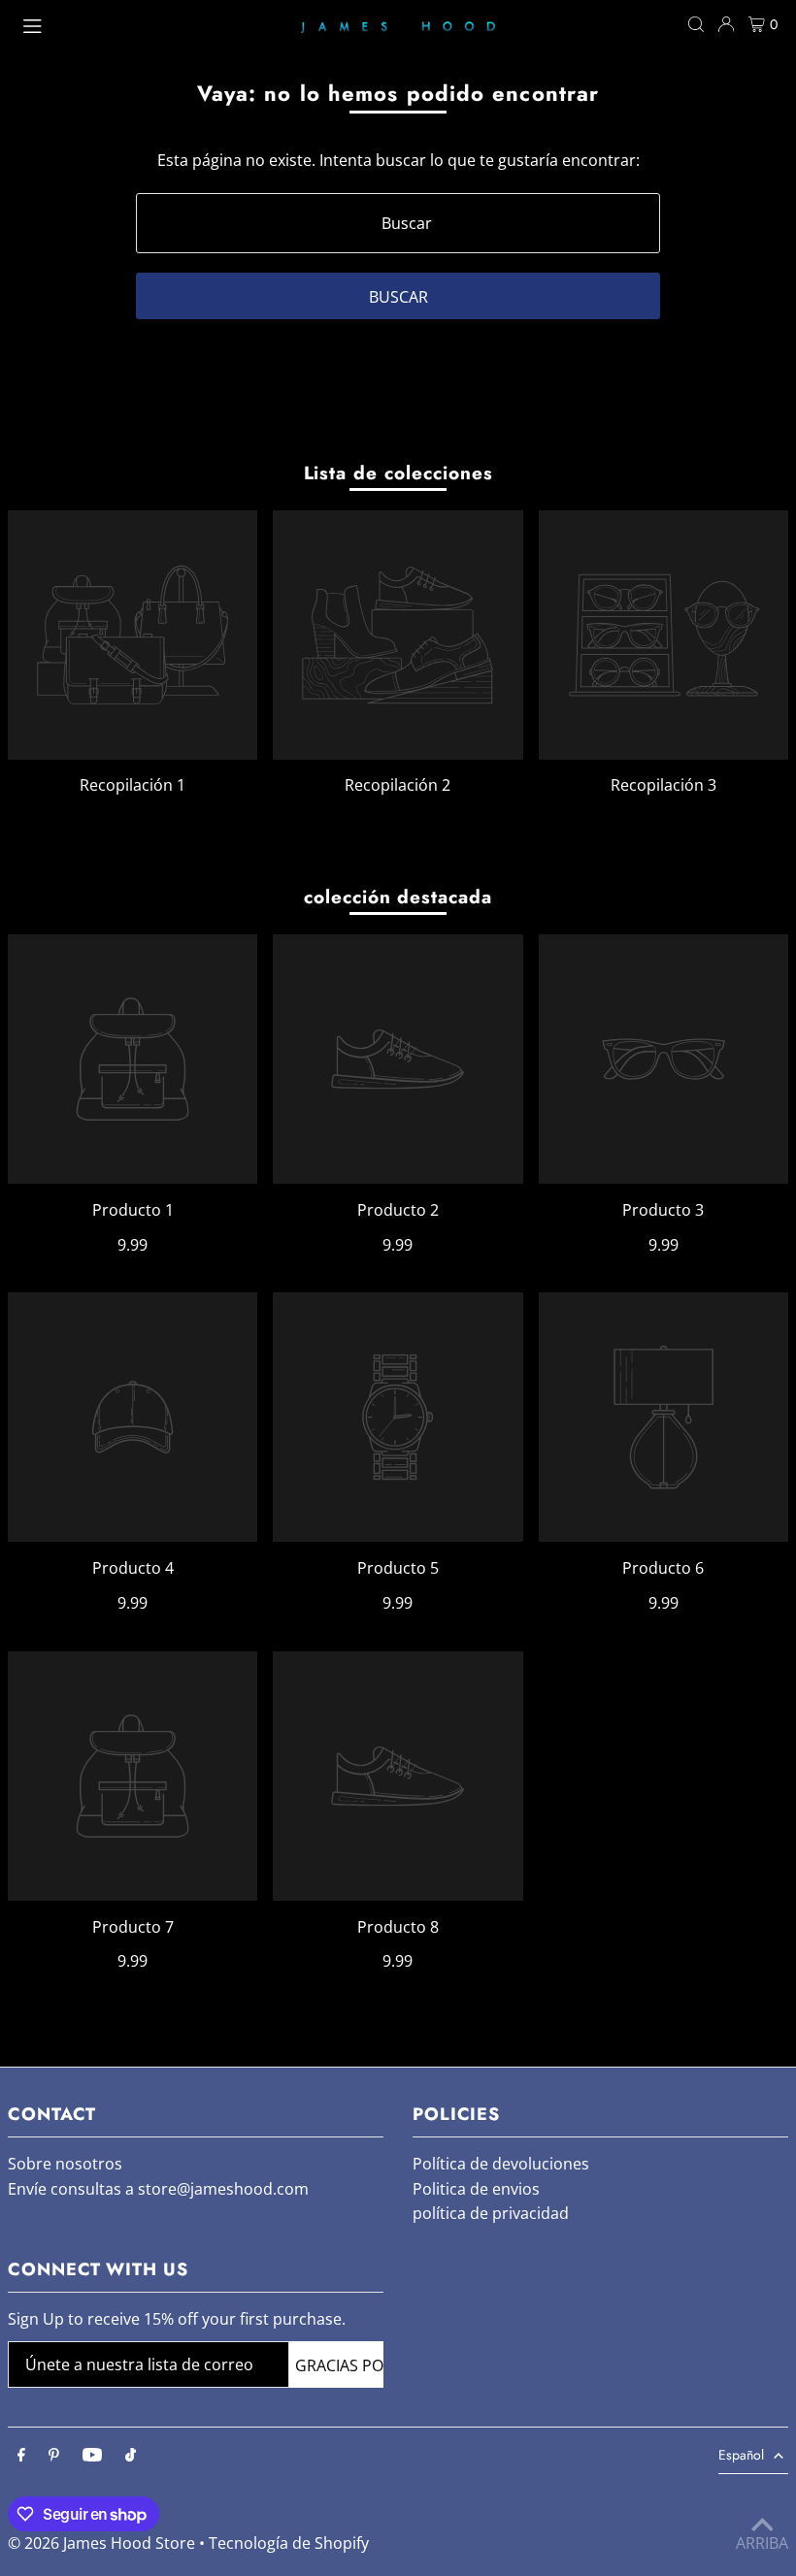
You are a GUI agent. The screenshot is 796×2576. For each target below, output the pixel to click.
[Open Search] (696, 24)
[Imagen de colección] (133, 635)
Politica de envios (476, 2189)
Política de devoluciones (501, 2164)
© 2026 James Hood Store (101, 2543)
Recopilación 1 (133, 785)
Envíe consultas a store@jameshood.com (158, 2189)
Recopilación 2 (398, 785)
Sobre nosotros (65, 2164)
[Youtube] (92, 2456)
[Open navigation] (151, 23)
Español (741, 2455)
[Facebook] (21, 2456)
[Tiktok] (131, 2456)
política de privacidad (491, 2213)
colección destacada (398, 897)
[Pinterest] (54, 2456)
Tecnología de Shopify (289, 2543)
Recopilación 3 (663, 785)
